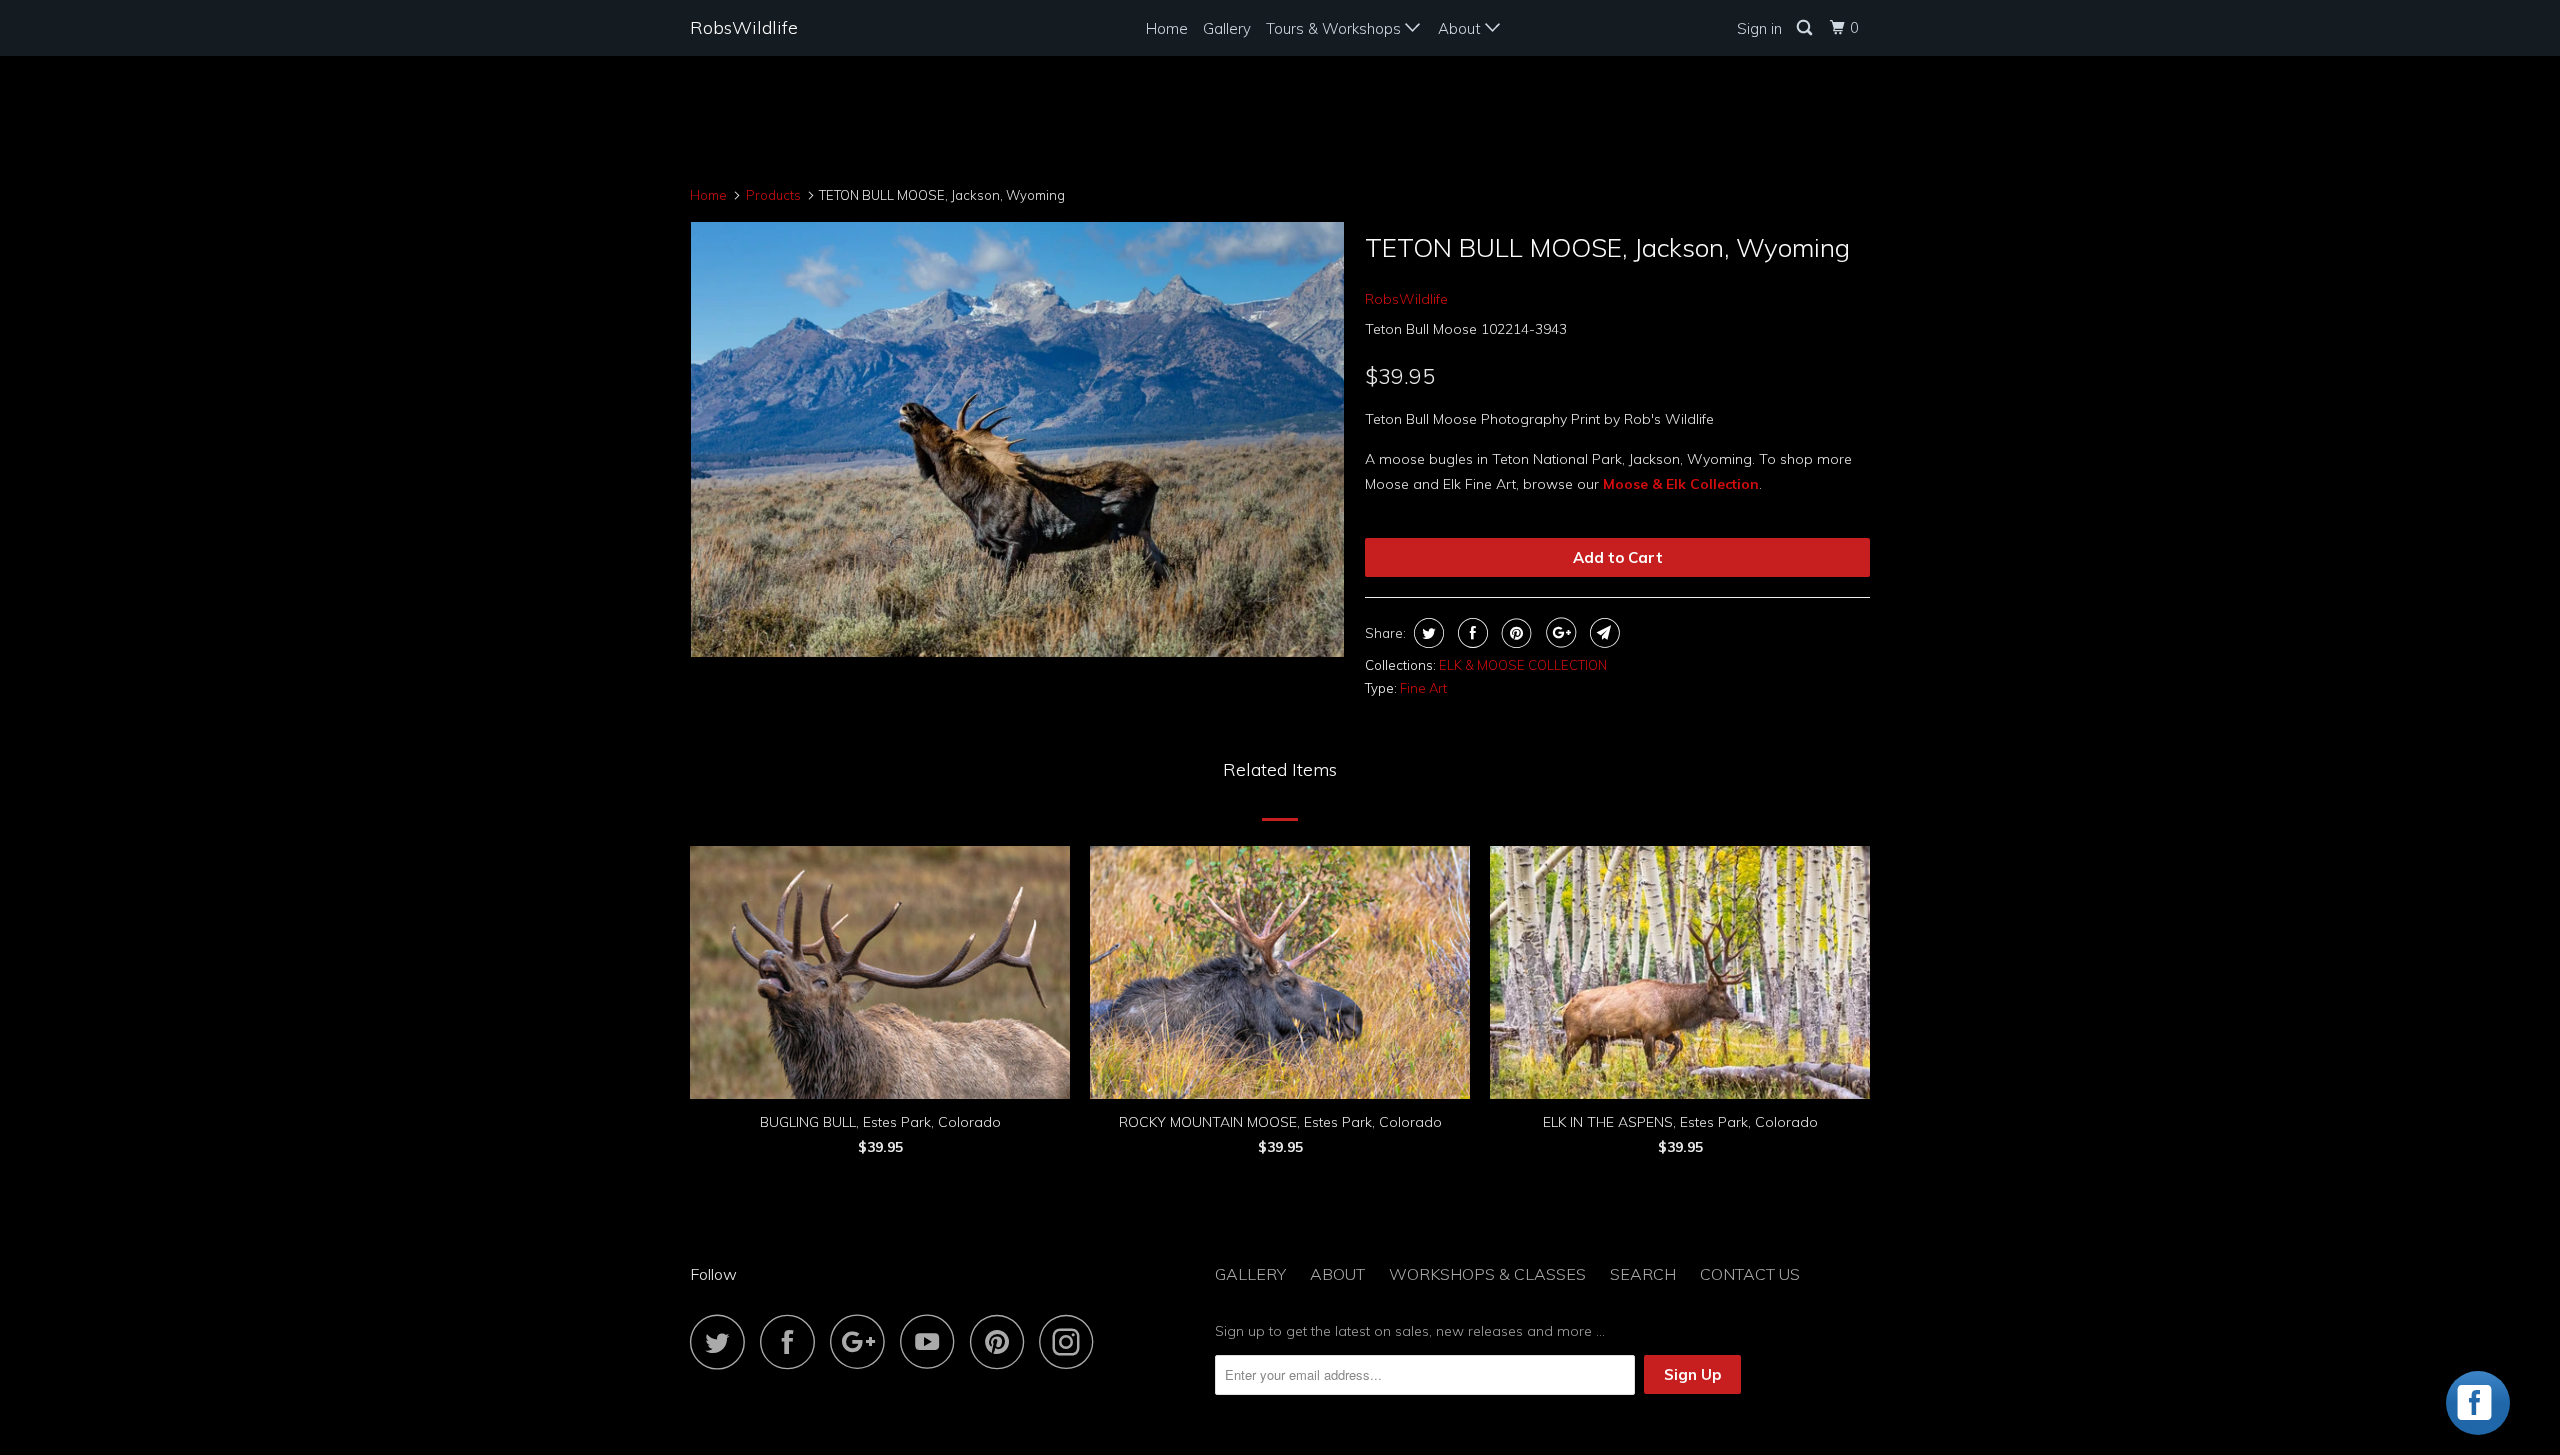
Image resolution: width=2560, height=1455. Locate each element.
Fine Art (1423, 688)
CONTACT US (1750, 1274)
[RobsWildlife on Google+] (863, 1341)
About (1461, 28)
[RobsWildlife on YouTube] (933, 1341)
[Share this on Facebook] (1470, 633)
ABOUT (1337, 1274)
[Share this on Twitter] (1426, 633)
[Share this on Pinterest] (1514, 633)
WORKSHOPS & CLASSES (1487, 1274)
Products (773, 195)
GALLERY (1250, 1274)
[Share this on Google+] (1558, 633)
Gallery (1227, 28)
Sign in (1759, 28)
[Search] (1806, 28)
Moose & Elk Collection (1681, 484)
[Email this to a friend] (1602, 633)
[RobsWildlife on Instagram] (1072, 1341)
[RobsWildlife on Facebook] (793, 1341)
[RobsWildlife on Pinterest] (1002, 1341)
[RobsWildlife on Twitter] (723, 1341)
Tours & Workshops (1335, 28)
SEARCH (1643, 1274)
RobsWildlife (744, 27)
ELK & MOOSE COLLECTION (1523, 665)
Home (1167, 28)
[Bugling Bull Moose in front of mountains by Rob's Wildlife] (1017, 439)
